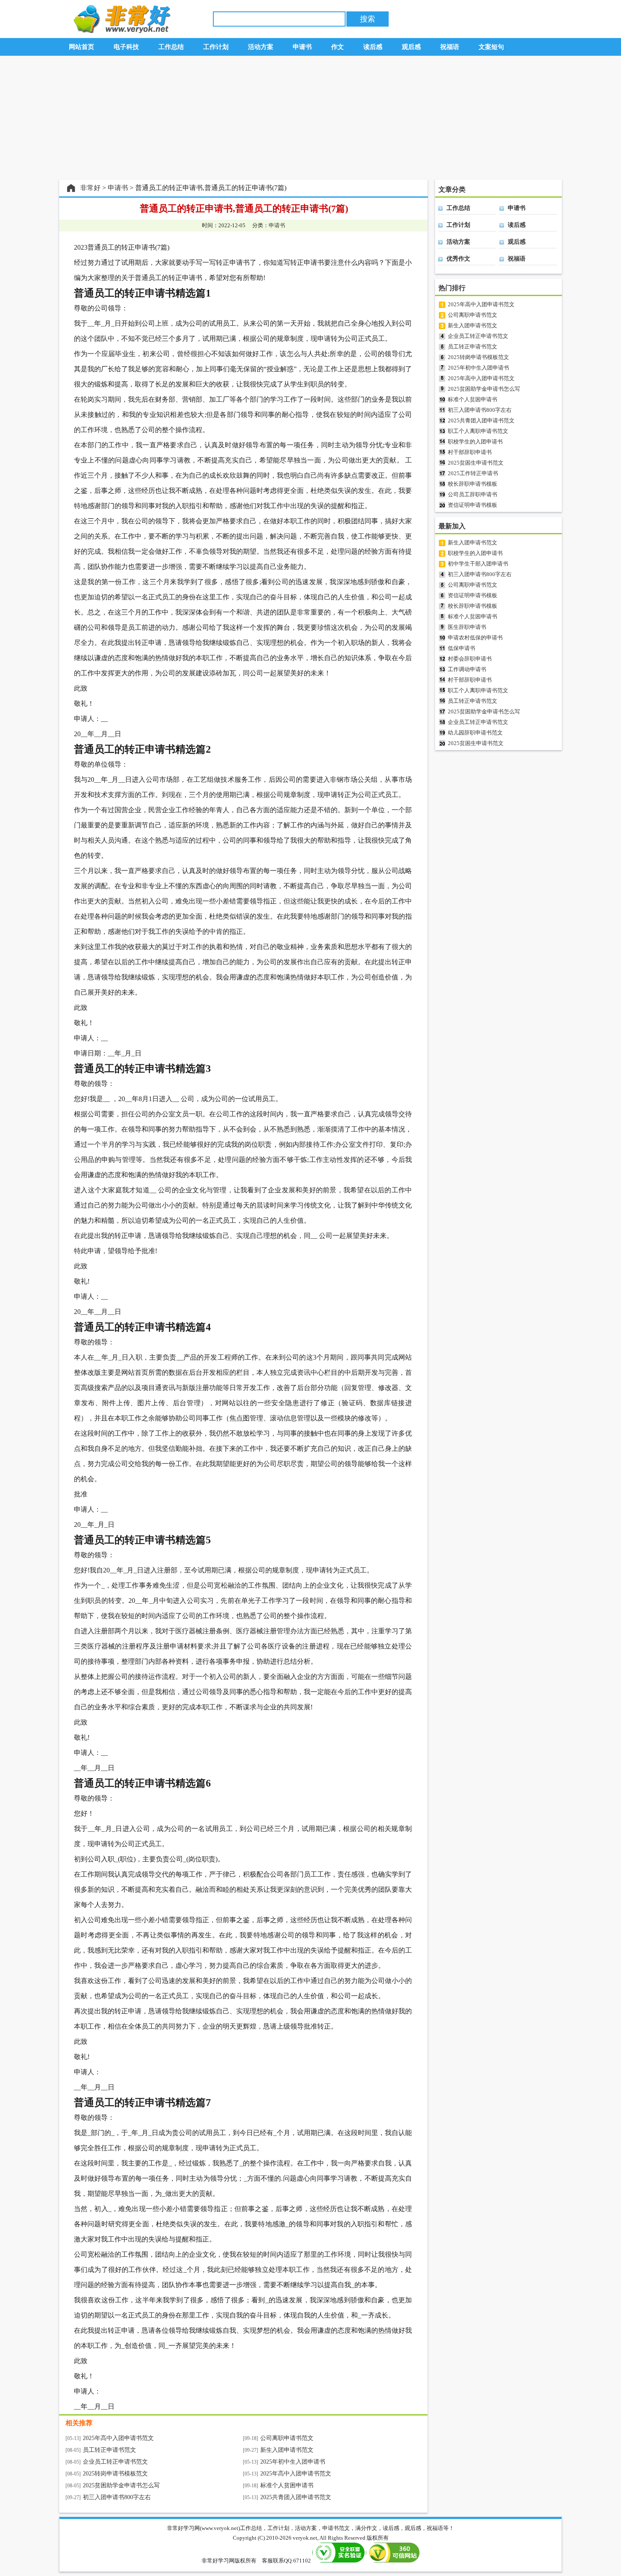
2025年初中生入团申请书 (293, 2462)
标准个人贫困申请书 (287, 2485)
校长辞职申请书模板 (473, 484)
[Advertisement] (310, 118)
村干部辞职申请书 (470, 452)
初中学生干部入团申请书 (478, 564)
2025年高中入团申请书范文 (118, 2438)
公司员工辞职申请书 (473, 494)
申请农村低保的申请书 (475, 638)
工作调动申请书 (467, 669)
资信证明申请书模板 (473, 505)
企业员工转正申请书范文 (115, 2462)
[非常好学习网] (120, 31)
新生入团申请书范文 (287, 2450)
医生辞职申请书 (467, 627)
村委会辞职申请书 (470, 659)
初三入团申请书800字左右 (117, 2497)
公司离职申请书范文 (287, 2438)
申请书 (118, 188)
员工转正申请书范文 (109, 2450)
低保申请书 (462, 648)
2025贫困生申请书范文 (476, 463)
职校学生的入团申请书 (475, 442)
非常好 (90, 188)
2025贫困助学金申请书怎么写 (121, 2485)
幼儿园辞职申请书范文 (475, 733)
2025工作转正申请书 (473, 473)
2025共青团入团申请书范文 (296, 2497)
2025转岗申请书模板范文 (115, 2474)
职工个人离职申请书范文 (478, 431)
